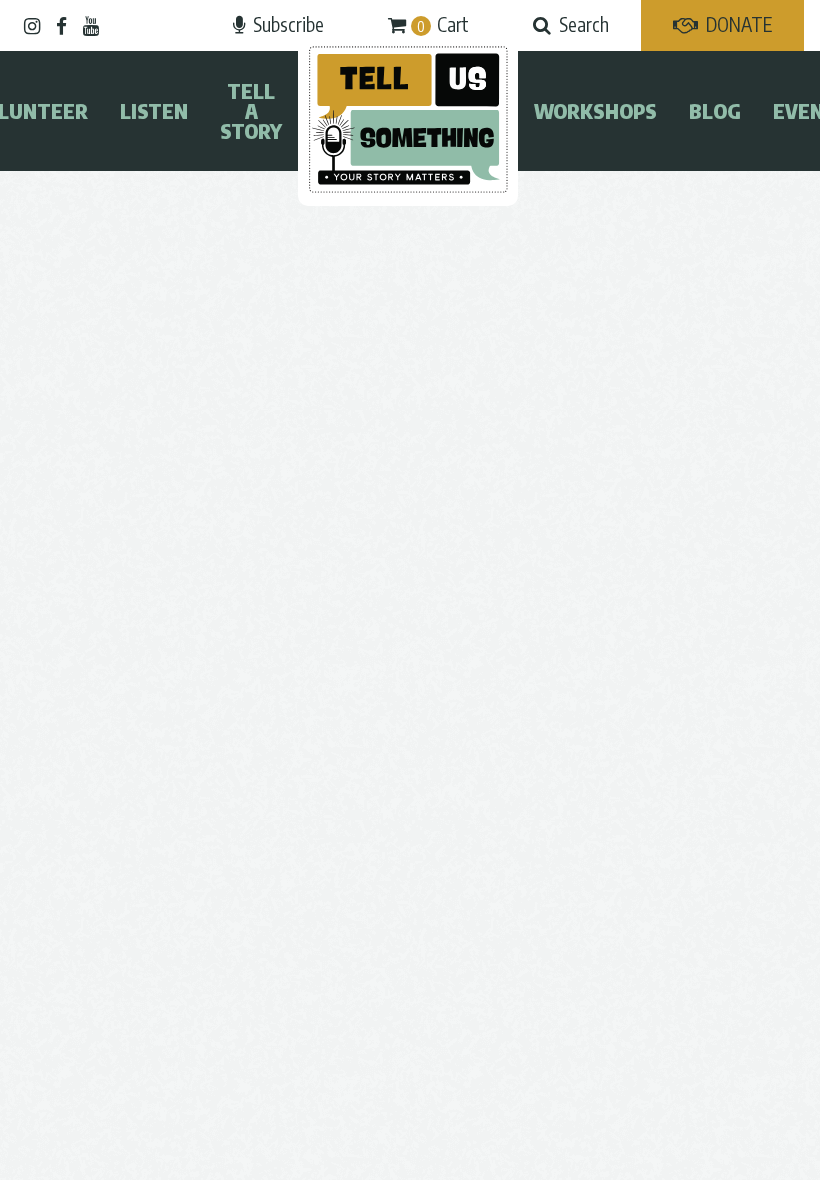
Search (584, 24)
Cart (443, 24)
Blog (715, 110)
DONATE (739, 24)
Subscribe (288, 24)
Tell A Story (251, 110)
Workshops (595, 110)
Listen (154, 110)
